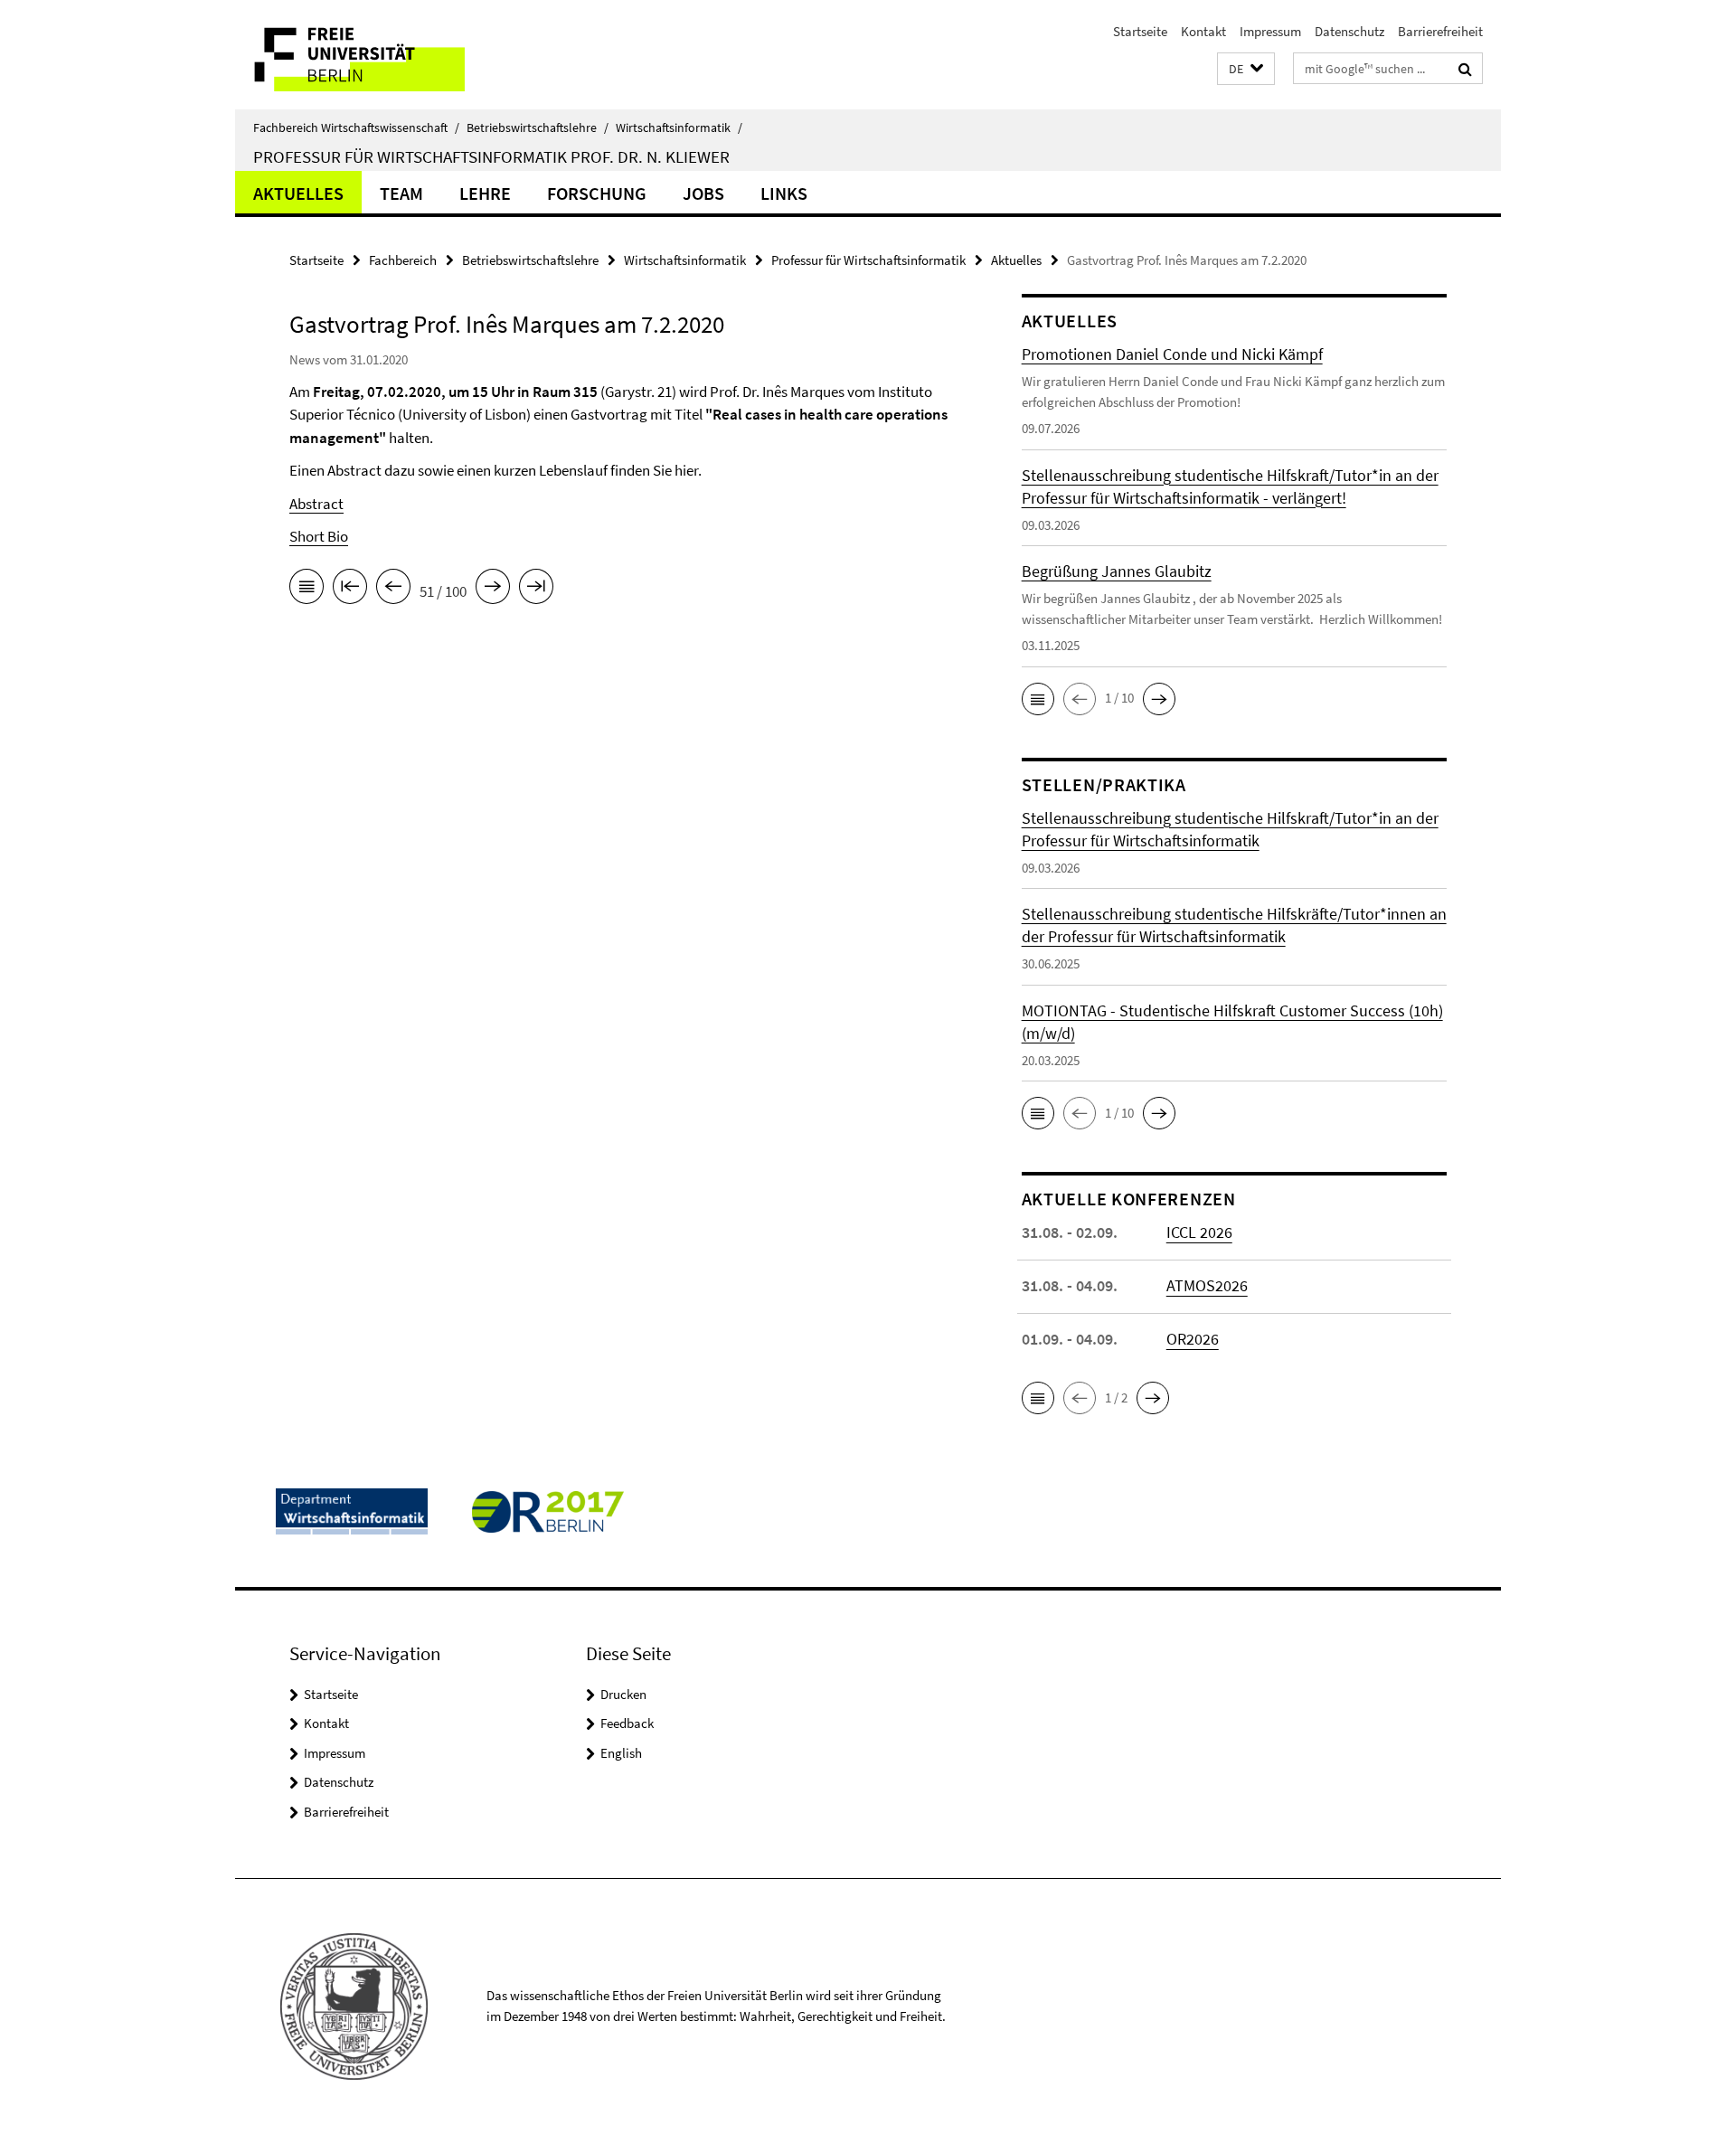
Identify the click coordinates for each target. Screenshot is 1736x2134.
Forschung (597, 193)
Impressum (1270, 31)
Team (401, 193)
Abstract (316, 504)
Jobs (703, 193)
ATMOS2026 (1207, 1285)
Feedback (627, 1723)
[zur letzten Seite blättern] (536, 590)
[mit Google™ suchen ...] (1465, 69)
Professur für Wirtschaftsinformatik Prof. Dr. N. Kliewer (491, 156)
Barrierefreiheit (1440, 31)
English (621, 1753)
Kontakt (1203, 31)
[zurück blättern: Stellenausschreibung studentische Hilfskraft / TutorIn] (393, 590)
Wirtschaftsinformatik (679, 127)
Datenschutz (1349, 31)
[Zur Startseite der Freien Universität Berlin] (387, 55)
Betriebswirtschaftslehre (538, 127)
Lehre (485, 193)
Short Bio (319, 536)
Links (784, 193)
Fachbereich (403, 260)
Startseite (1140, 31)
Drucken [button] (623, 1694)
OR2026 (1193, 1339)
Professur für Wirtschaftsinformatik (868, 260)
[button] (1246, 69)
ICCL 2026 (1199, 1232)
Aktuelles (298, 193)
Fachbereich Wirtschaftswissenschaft (356, 127)
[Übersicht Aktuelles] (307, 590)
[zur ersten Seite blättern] (350, 590)
